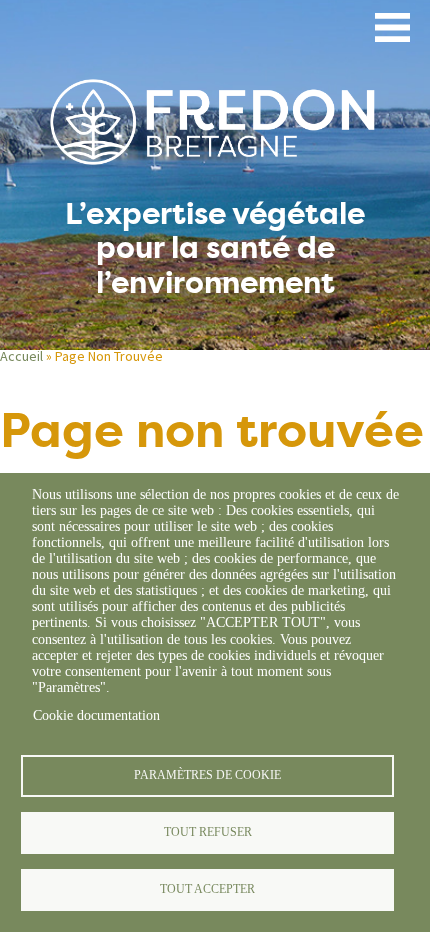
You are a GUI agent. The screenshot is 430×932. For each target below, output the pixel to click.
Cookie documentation (96, 715)
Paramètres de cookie (207, 775)
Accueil (21, 356)
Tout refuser (208, 832)
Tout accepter (207, 889)
